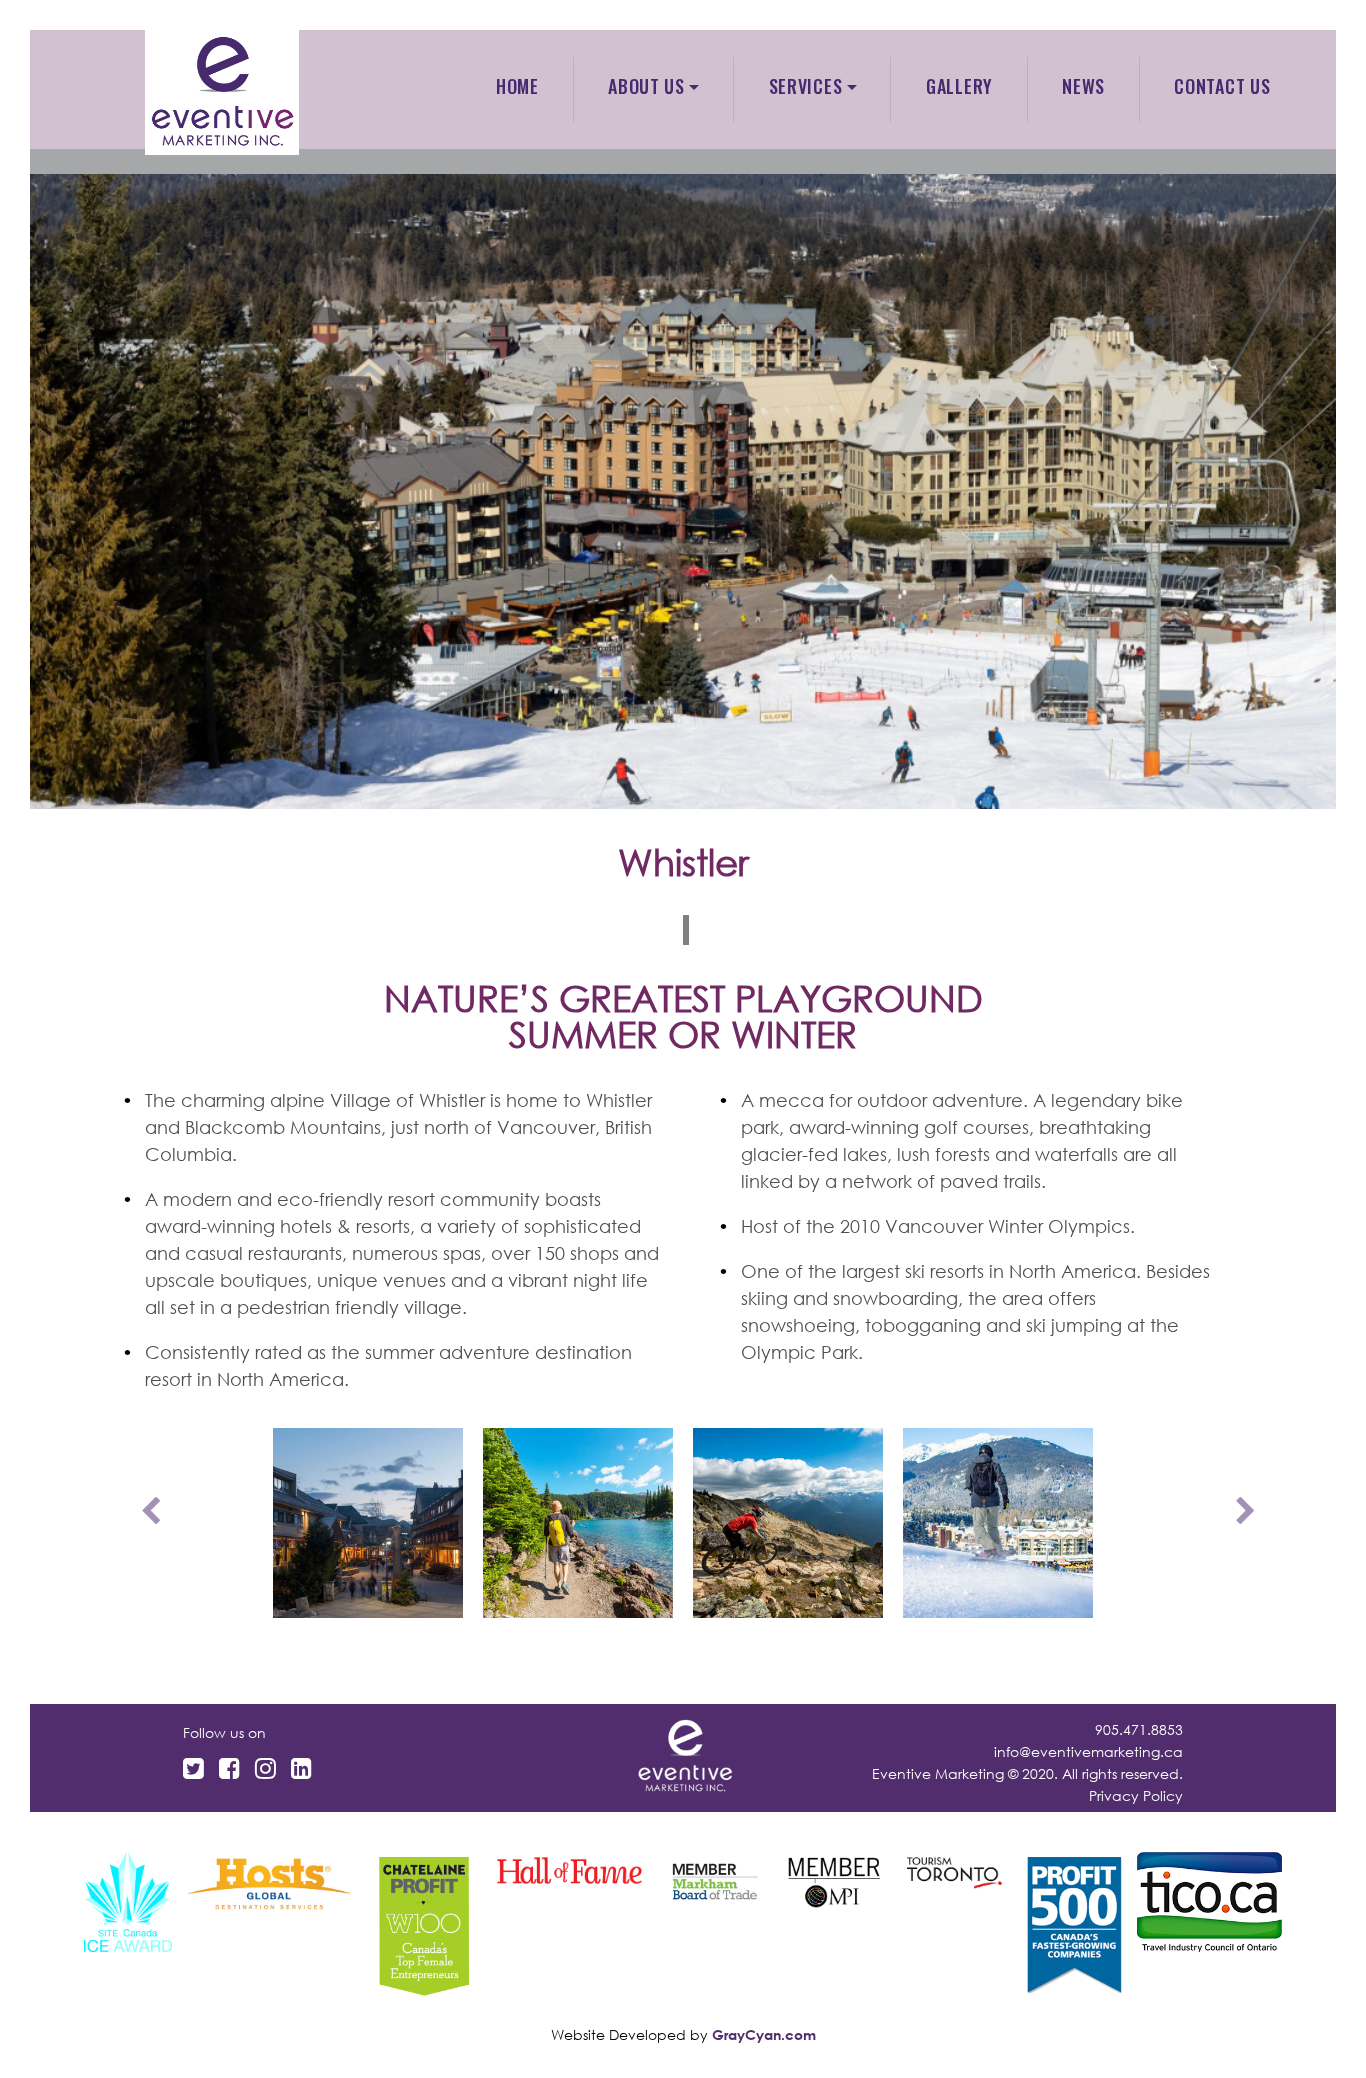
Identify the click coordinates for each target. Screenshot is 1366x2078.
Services (806, 86)
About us (646, 86)
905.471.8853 (1139, 1729)
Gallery (959, 86)
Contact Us (1222, 86)
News (1083, 86)
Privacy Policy (1136, 1795)
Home (517, 86)
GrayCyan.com (764, 2034)
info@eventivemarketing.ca (1088, 1751)
